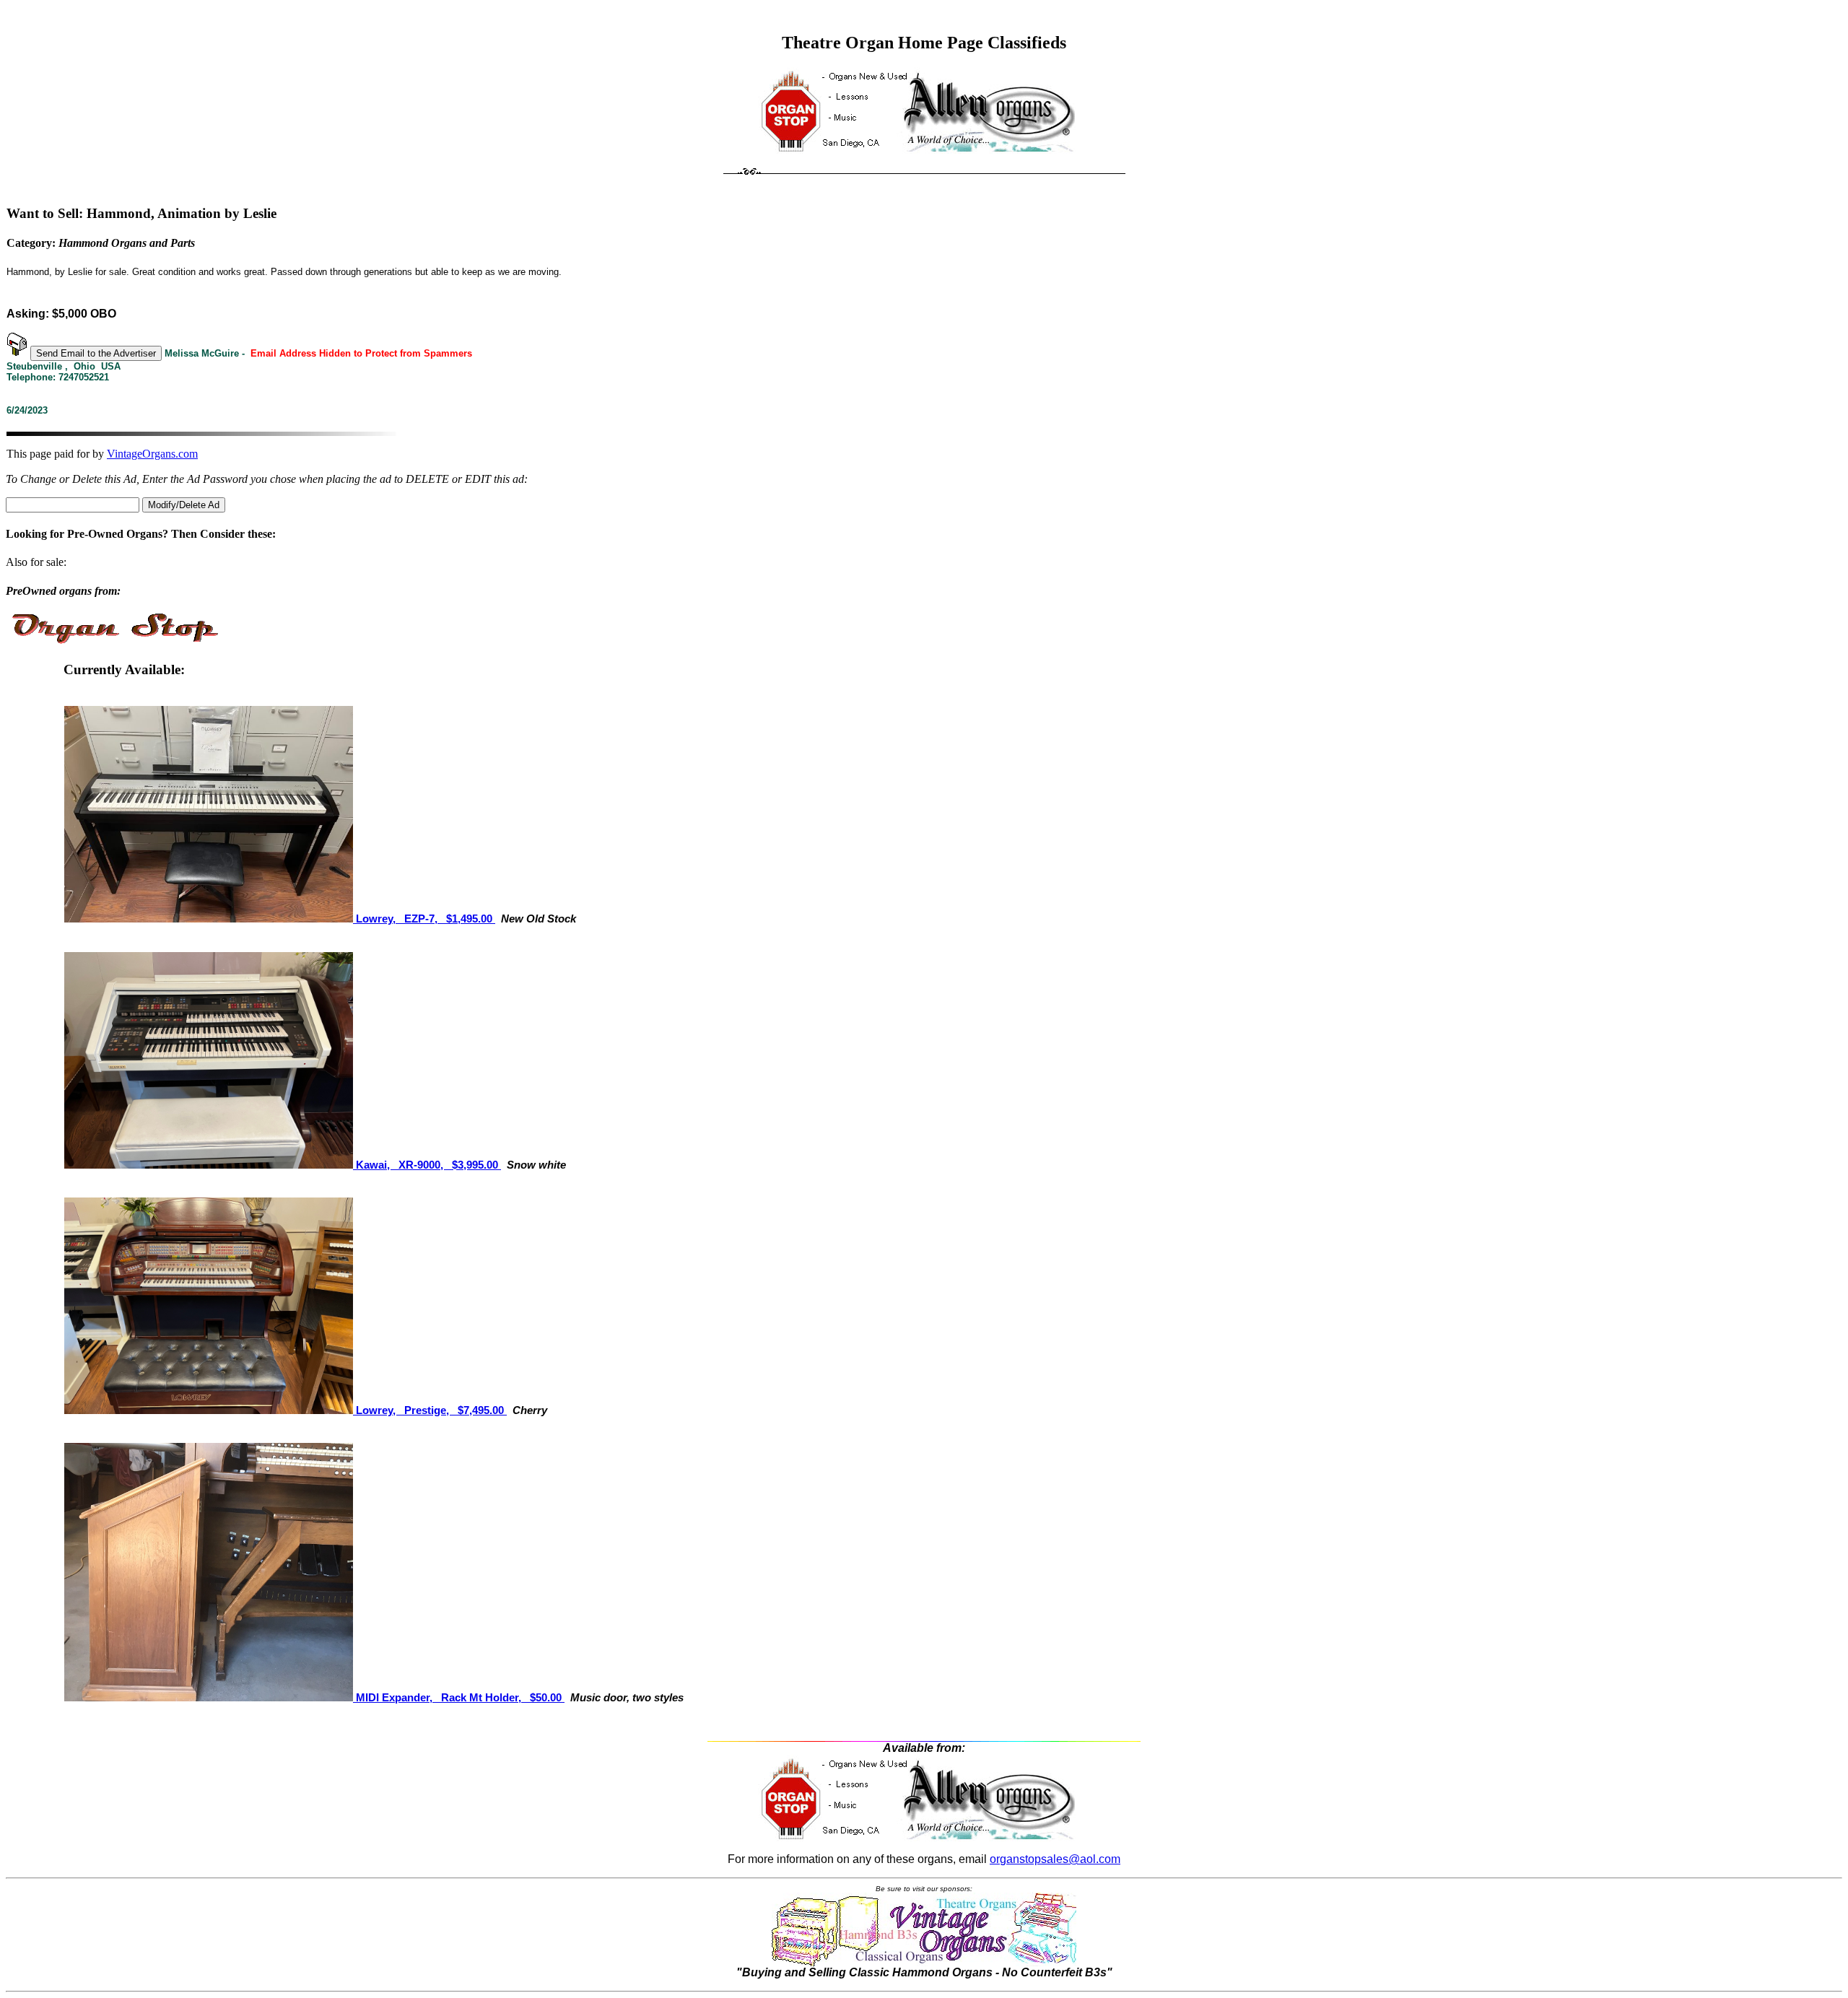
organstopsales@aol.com (1055, 1859)
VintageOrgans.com (152, 454)
